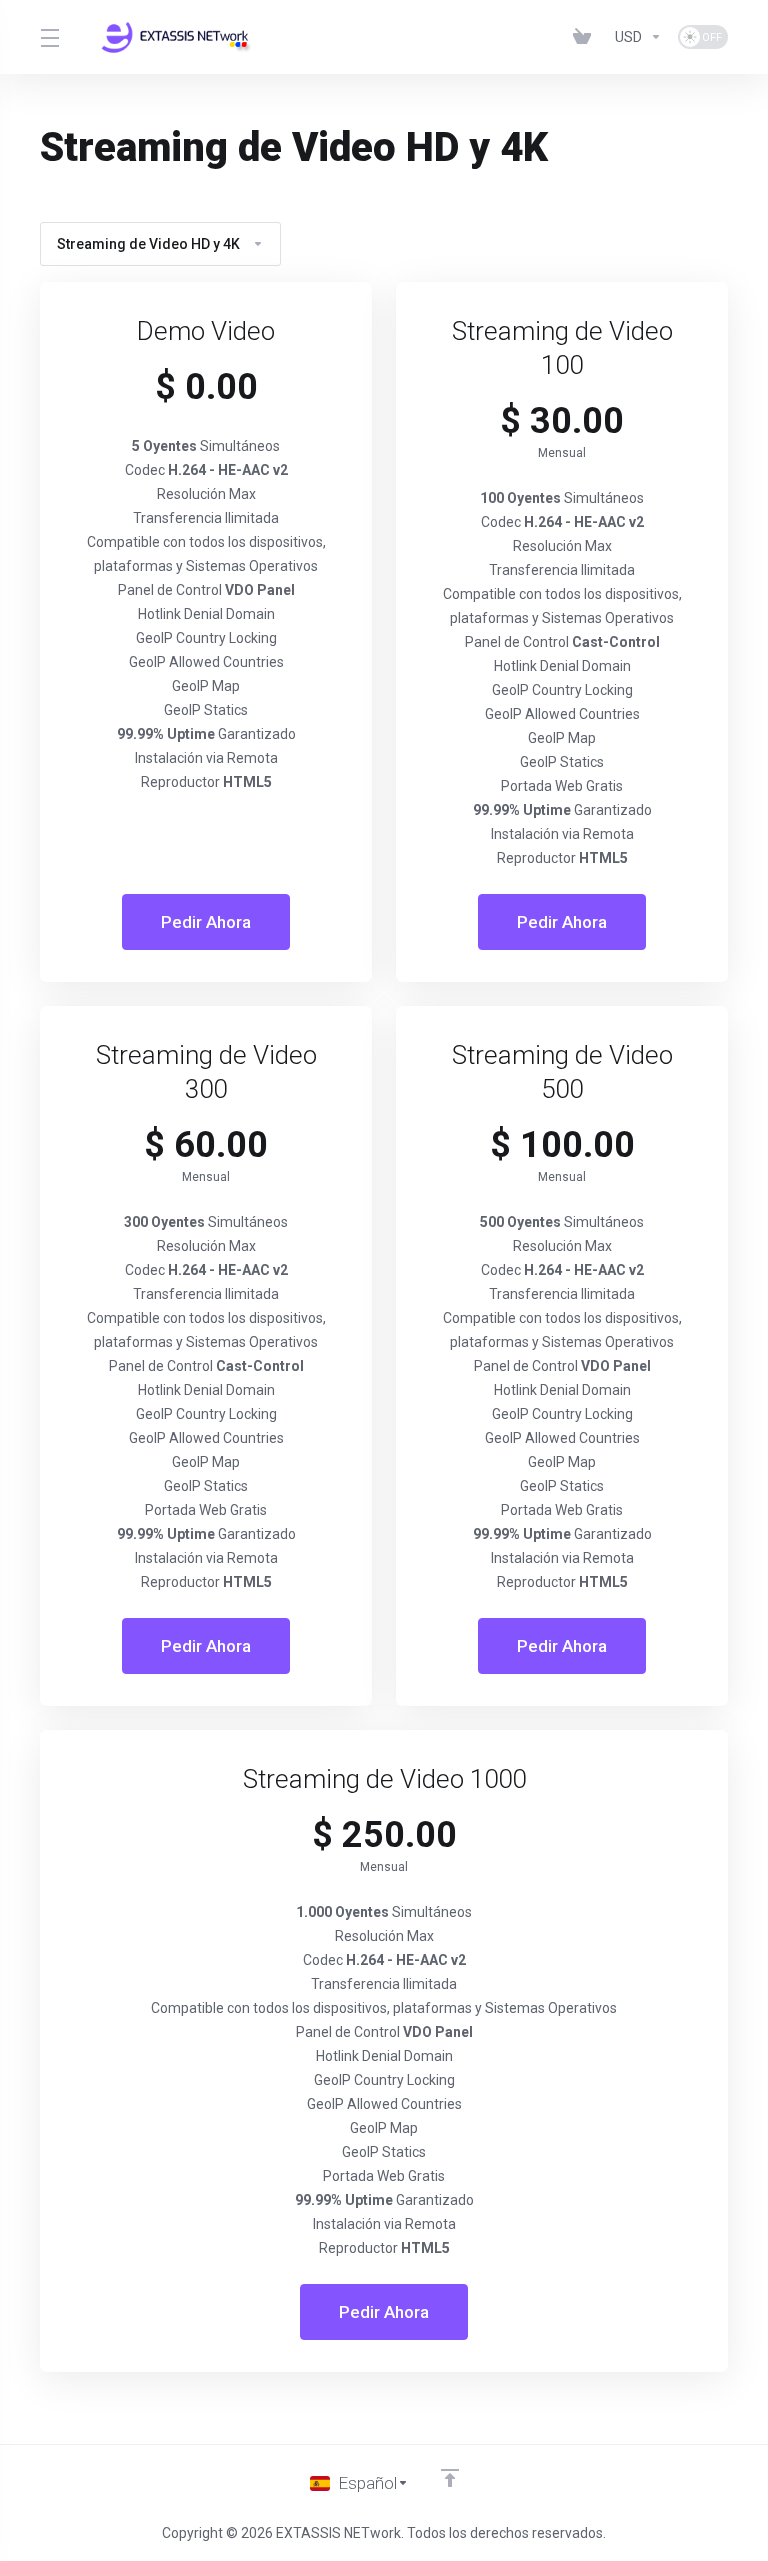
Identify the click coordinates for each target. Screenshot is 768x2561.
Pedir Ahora (206, 922)
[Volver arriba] (450, 2478)
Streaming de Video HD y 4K (148, 244)
